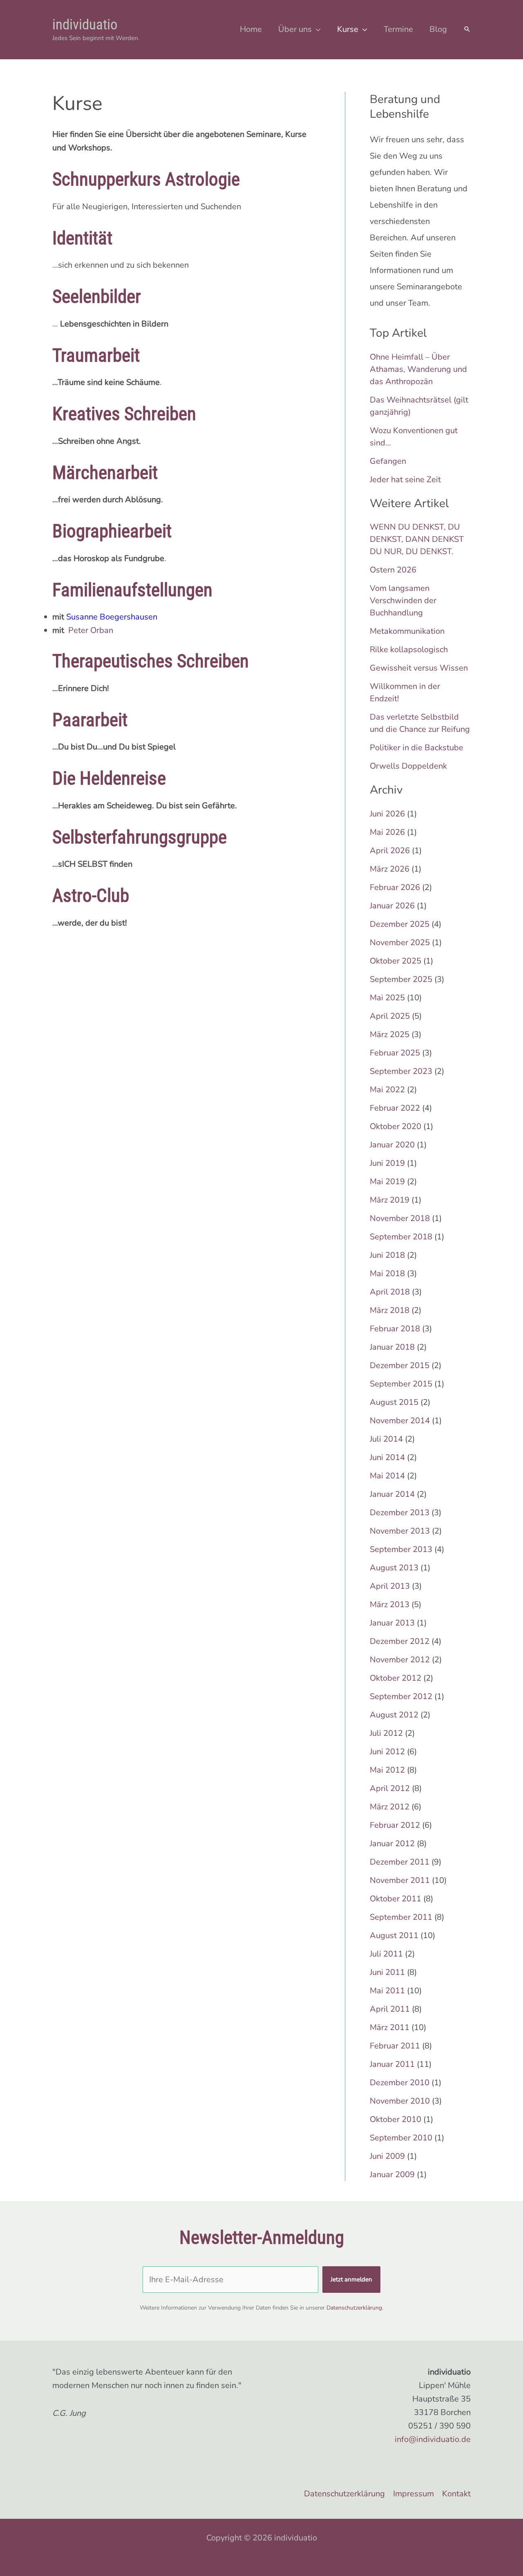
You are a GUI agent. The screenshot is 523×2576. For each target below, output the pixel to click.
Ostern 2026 (393, 570)
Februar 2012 (395, 1825)
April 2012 (390, 1788)
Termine (398, 29)
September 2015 (401, 1384)
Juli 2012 (386, 1733)
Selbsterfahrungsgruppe (140, 837)
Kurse (348, 29)
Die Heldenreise (109, 778)
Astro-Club (91, 896)
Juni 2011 (387, 1972)
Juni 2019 (387, 1163)
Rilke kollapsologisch (409, 650)
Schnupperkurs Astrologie (146, 179)
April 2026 (390, 851)
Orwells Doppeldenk (408, 766)
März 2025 (390, 1034)
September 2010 (401, 2138)
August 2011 (394, 1935)
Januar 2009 (392, 2175)
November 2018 (400, 1218)
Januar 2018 (392, 1347)
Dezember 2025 (400, 924)
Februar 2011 (395, 2046)
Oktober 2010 (396, 2119)
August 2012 (394, 1715)
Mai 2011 (387, 1991)
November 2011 (400, 1880)
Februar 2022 (395, 1108)
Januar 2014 (392, 1494)
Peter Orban (91, 630)
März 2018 (390, 1310)
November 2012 (400, 1660)
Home (251, 29)
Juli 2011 (386, 1954)
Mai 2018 (387, 1273)
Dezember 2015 (400, 1365)
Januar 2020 (392, 1145)
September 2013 (401, 1549)
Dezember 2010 (400, 2083)
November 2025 (400, 943)
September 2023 (401, 1071)
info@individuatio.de (433, 2439)
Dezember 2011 (400, 1862)
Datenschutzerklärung (354, 2308)
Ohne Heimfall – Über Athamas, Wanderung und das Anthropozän (418, 369)
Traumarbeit (96, 355)
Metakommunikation (407, 631)
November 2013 (400, 1531)
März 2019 (390, 1200)
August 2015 (394, 1402)
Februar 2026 (395, 887)
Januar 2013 (392, 1623)
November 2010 (400, 2101)
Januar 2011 (392, 2064)
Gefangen (388, 461)
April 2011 (390, 2009)
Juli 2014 (386, 1439)
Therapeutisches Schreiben (151, 661)
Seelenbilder (97, 296)
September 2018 (401, 1237)
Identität (82, 238)
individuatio (85, 25)
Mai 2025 (387, 998)
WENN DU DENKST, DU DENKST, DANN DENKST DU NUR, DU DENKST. (417, 539)
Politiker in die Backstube (417, 748)
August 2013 (394, 1568)
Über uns (295, 29)
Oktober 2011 (396, 1899)
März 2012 (390, 1807)
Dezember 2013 (400, 1513)
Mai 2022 (387, 1090)
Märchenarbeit (105, 473)
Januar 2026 (392, 906)
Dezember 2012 (400, 1641)
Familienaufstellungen (132, 590)
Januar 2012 (392, 1844)
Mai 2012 (387, 1770)
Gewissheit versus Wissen (419, 668)
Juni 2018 (387, 1255)
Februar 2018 (395, 1329)
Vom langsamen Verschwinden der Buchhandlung (403, 600)
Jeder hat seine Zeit (405, 480)
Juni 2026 (387, 814)
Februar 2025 (395, 1053)
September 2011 (401, 1917)
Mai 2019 (387, 1182)
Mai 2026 (387, 832)
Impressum (413, 2494)
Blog (438, 29)
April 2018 (390, 1292)
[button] (467, 30)
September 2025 (401, 979)
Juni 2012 (387, 1752)
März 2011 (390, 2027)
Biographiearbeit (112, 531)
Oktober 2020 (396, 1126)
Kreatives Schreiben (124, 414)
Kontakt (456, 2494)
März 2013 (390, 1604)
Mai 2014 (387, 1476)
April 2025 (390, 1016)
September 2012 (401, 1696)
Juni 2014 (387, 1457)
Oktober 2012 (396, 1678)
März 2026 (390, 869)
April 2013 (390, 1586)
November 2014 (400, 1421)
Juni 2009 (387, 2156)
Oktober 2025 (396, 961)
